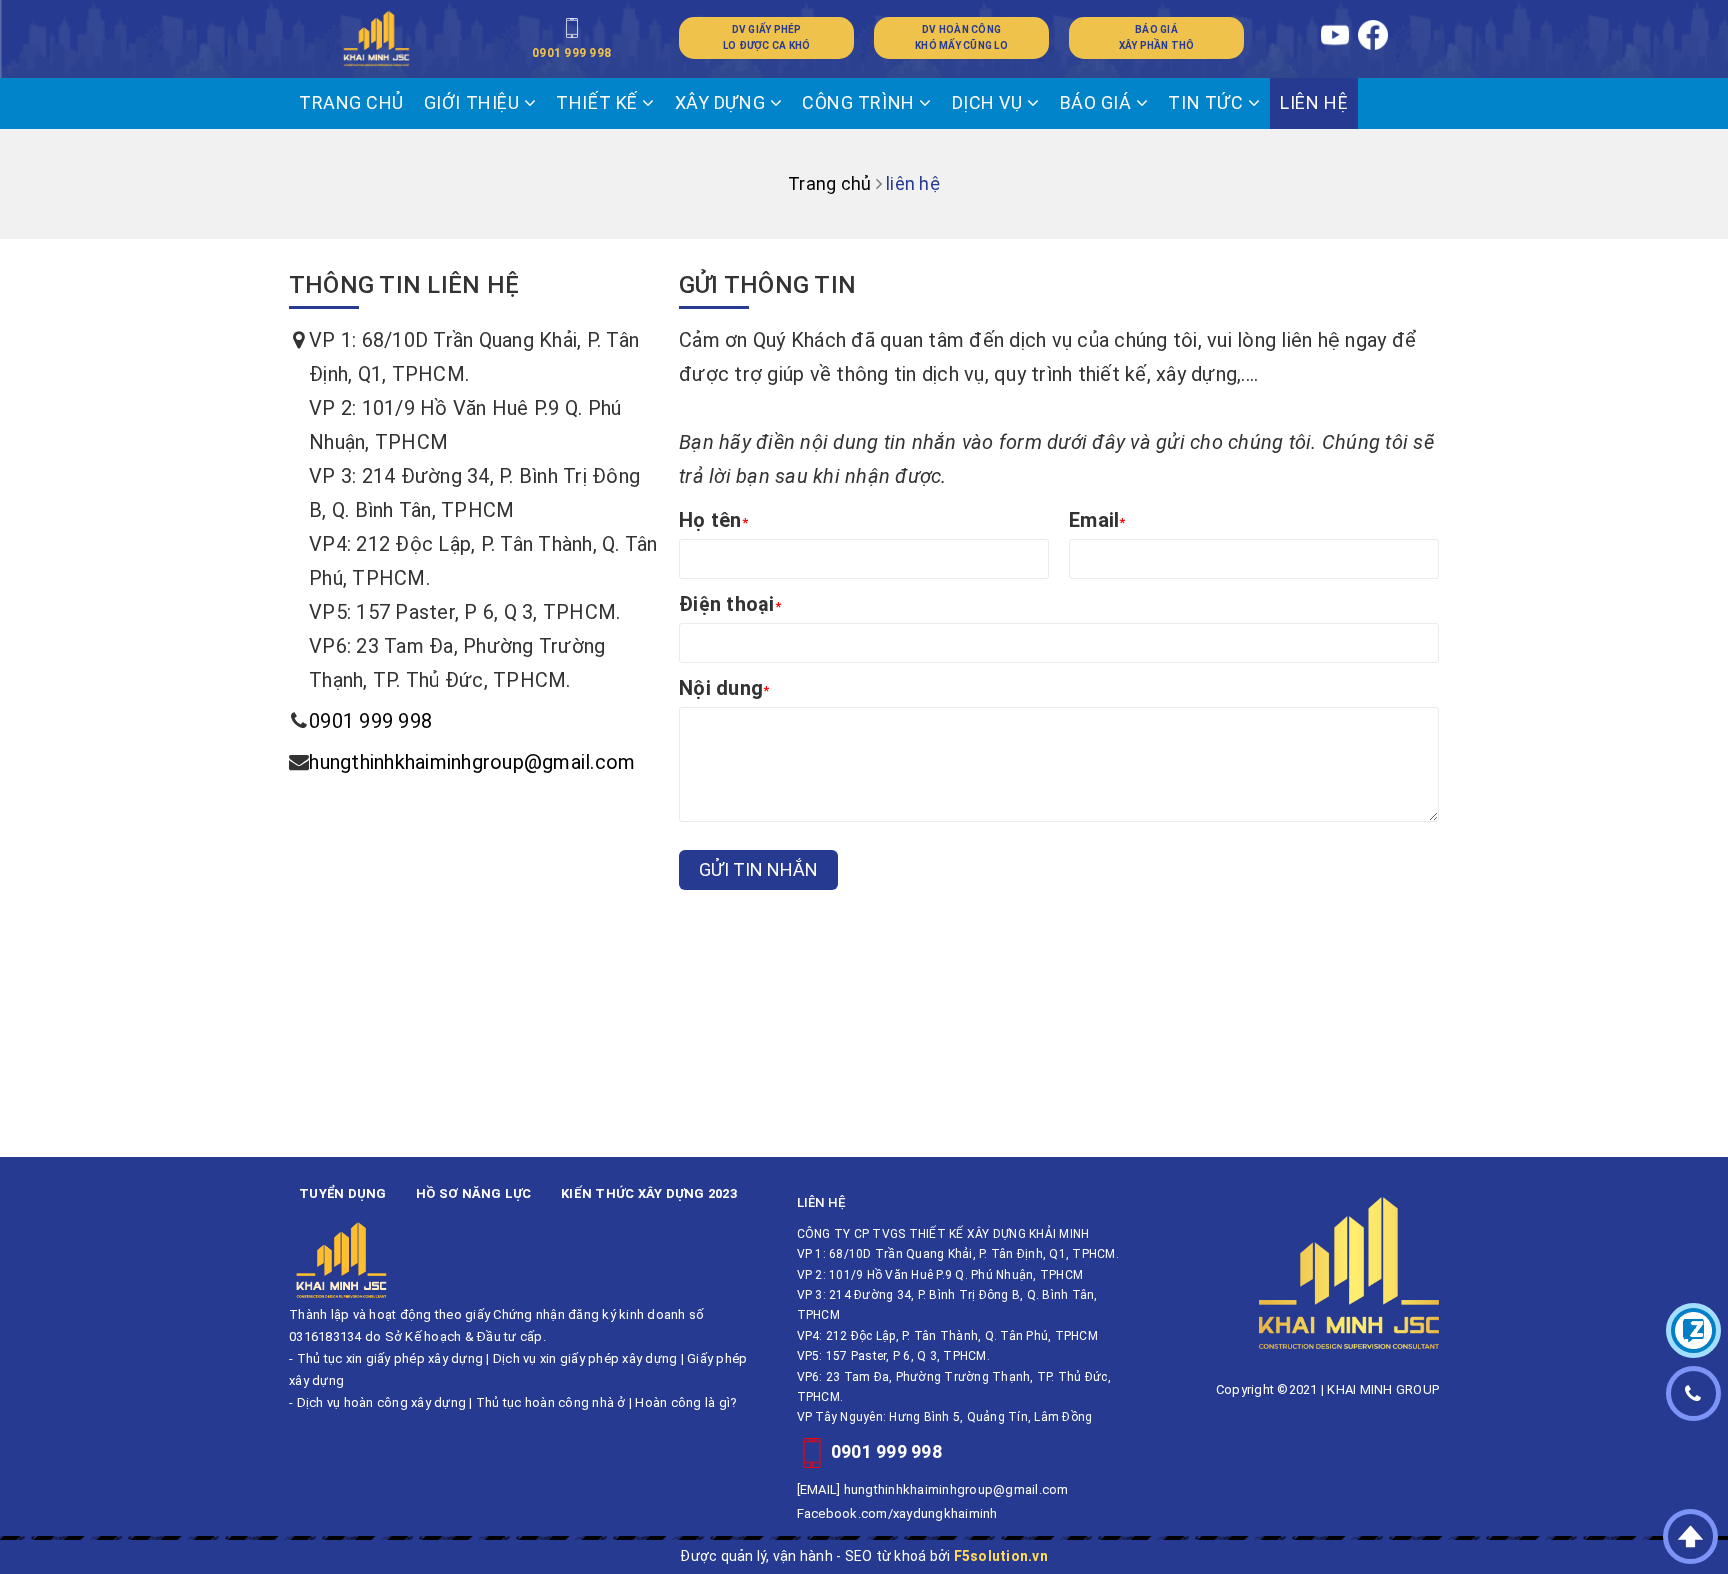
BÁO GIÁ (1098, 102)
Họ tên (713, 520)
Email (1097, 520)
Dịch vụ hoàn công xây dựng (382, 1402)
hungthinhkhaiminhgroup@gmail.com (472, 762)
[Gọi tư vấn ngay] (1693, 1393)
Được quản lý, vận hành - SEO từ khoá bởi (864, 1556)
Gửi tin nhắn (758, 869)
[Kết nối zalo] (1693, 1330)
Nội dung (724, 688)
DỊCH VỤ (989, 102)
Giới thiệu (474, 102)
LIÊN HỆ (1314, 102)
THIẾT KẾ (599, 102)
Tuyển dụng (343, 1193)
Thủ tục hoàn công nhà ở (551, 1402)
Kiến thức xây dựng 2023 (649, 1193)
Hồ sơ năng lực (474, 1193)
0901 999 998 (370, 721)
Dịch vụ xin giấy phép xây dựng (585, 1358)
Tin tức (1207, 102)
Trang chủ (351, 102)
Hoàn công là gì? (686, 1402)
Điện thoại (730, 604)
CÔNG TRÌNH (860, 102)
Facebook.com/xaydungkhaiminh (897, 1513)
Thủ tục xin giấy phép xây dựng (390, 1358)
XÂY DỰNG (722, 102)
